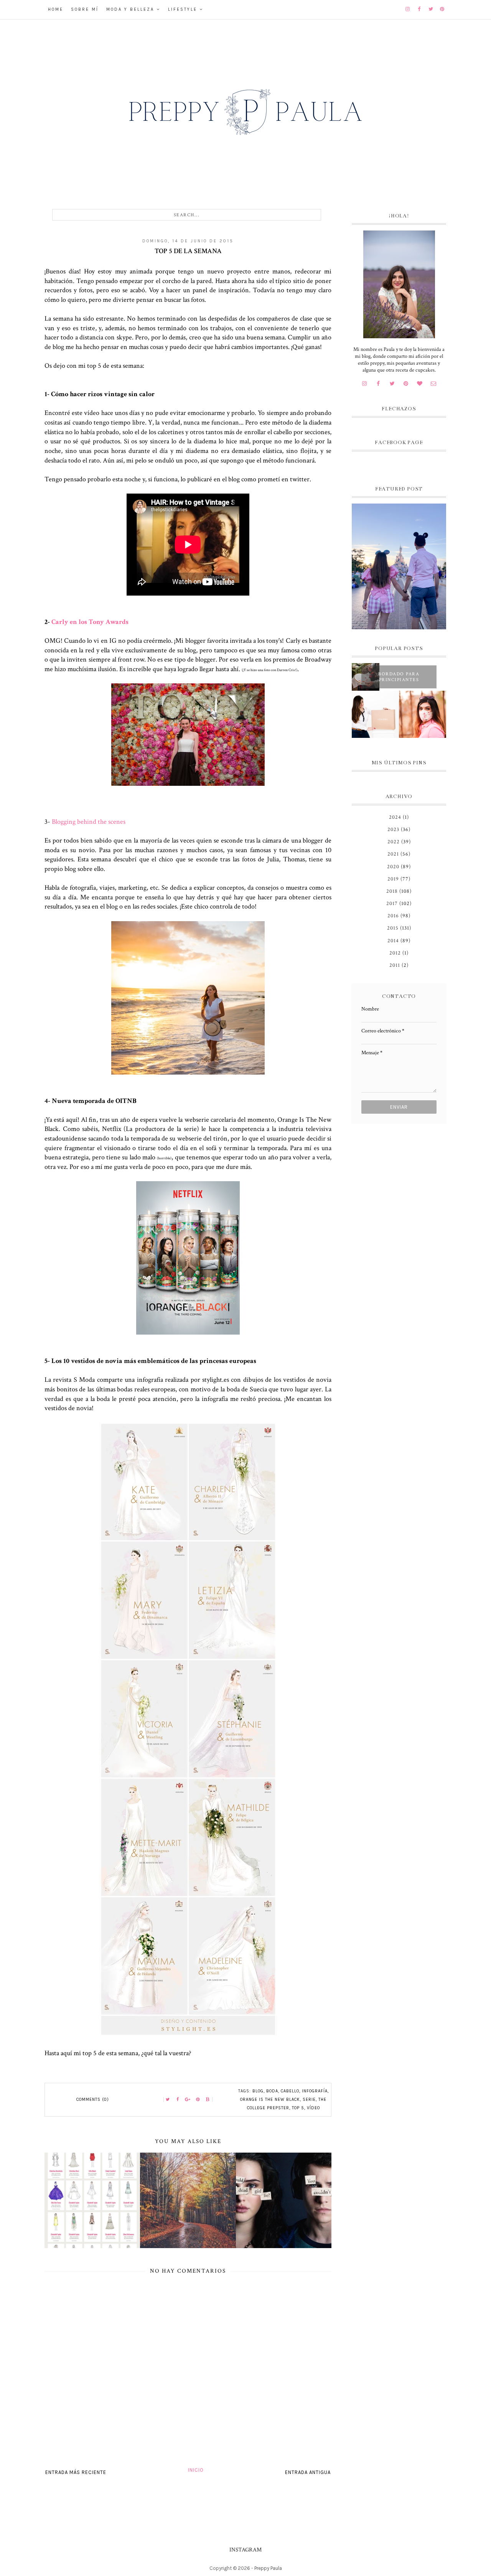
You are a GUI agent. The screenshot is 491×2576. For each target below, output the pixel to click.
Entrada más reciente (76, 2472)
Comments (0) (93, 2099)
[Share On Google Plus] (188, 2100)
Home (56, 9)
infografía (315, 2091)
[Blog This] (208, 2100)
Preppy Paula (268, 2568)
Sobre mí (85, 9)
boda (272, 2091)
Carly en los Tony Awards (90, 622)
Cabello (290, 2091)
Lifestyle (183, 9)
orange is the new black (270, 2099)
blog (258, 2091)
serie (309, 2099)
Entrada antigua (308, 2472)
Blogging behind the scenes (89, 822)
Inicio (196, 2470)
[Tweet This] (168, 2100)
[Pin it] (198, 2100)
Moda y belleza (130, 9)
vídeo (313, 2108)
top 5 (298, 2108)
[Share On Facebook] (178, 2100)
